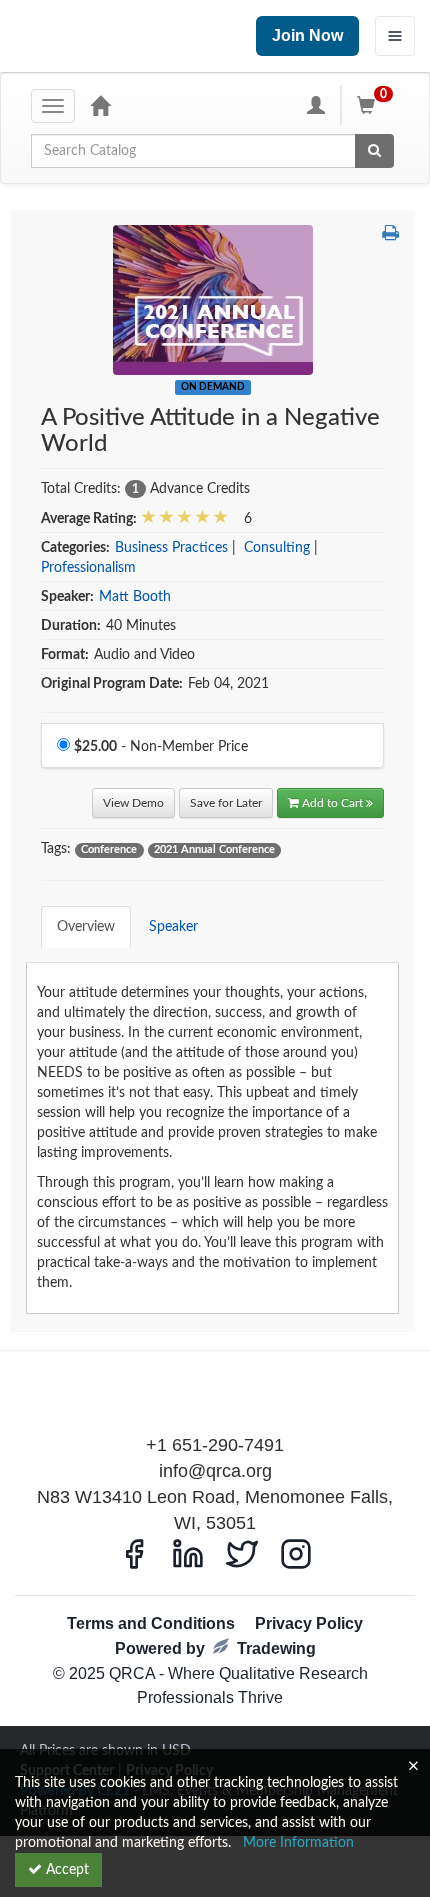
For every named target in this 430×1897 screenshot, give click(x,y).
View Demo (133, 803)
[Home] (100, 105)
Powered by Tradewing (215, 1648)
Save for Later (226, 803)
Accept (65, 1870)
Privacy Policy (309, 1623)
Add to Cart (334, 803)
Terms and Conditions (151, 1623)
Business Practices (171, 548)
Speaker (173, 927)
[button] (390, 235)
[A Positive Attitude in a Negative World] (213, 300)
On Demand (213, 387)
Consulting (277, 548)
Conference (109, 850)
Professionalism (88, 568)
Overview (86, 927)
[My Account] (316, 105)
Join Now (307, 35)
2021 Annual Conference (214, 850)
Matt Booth (135, 597)
